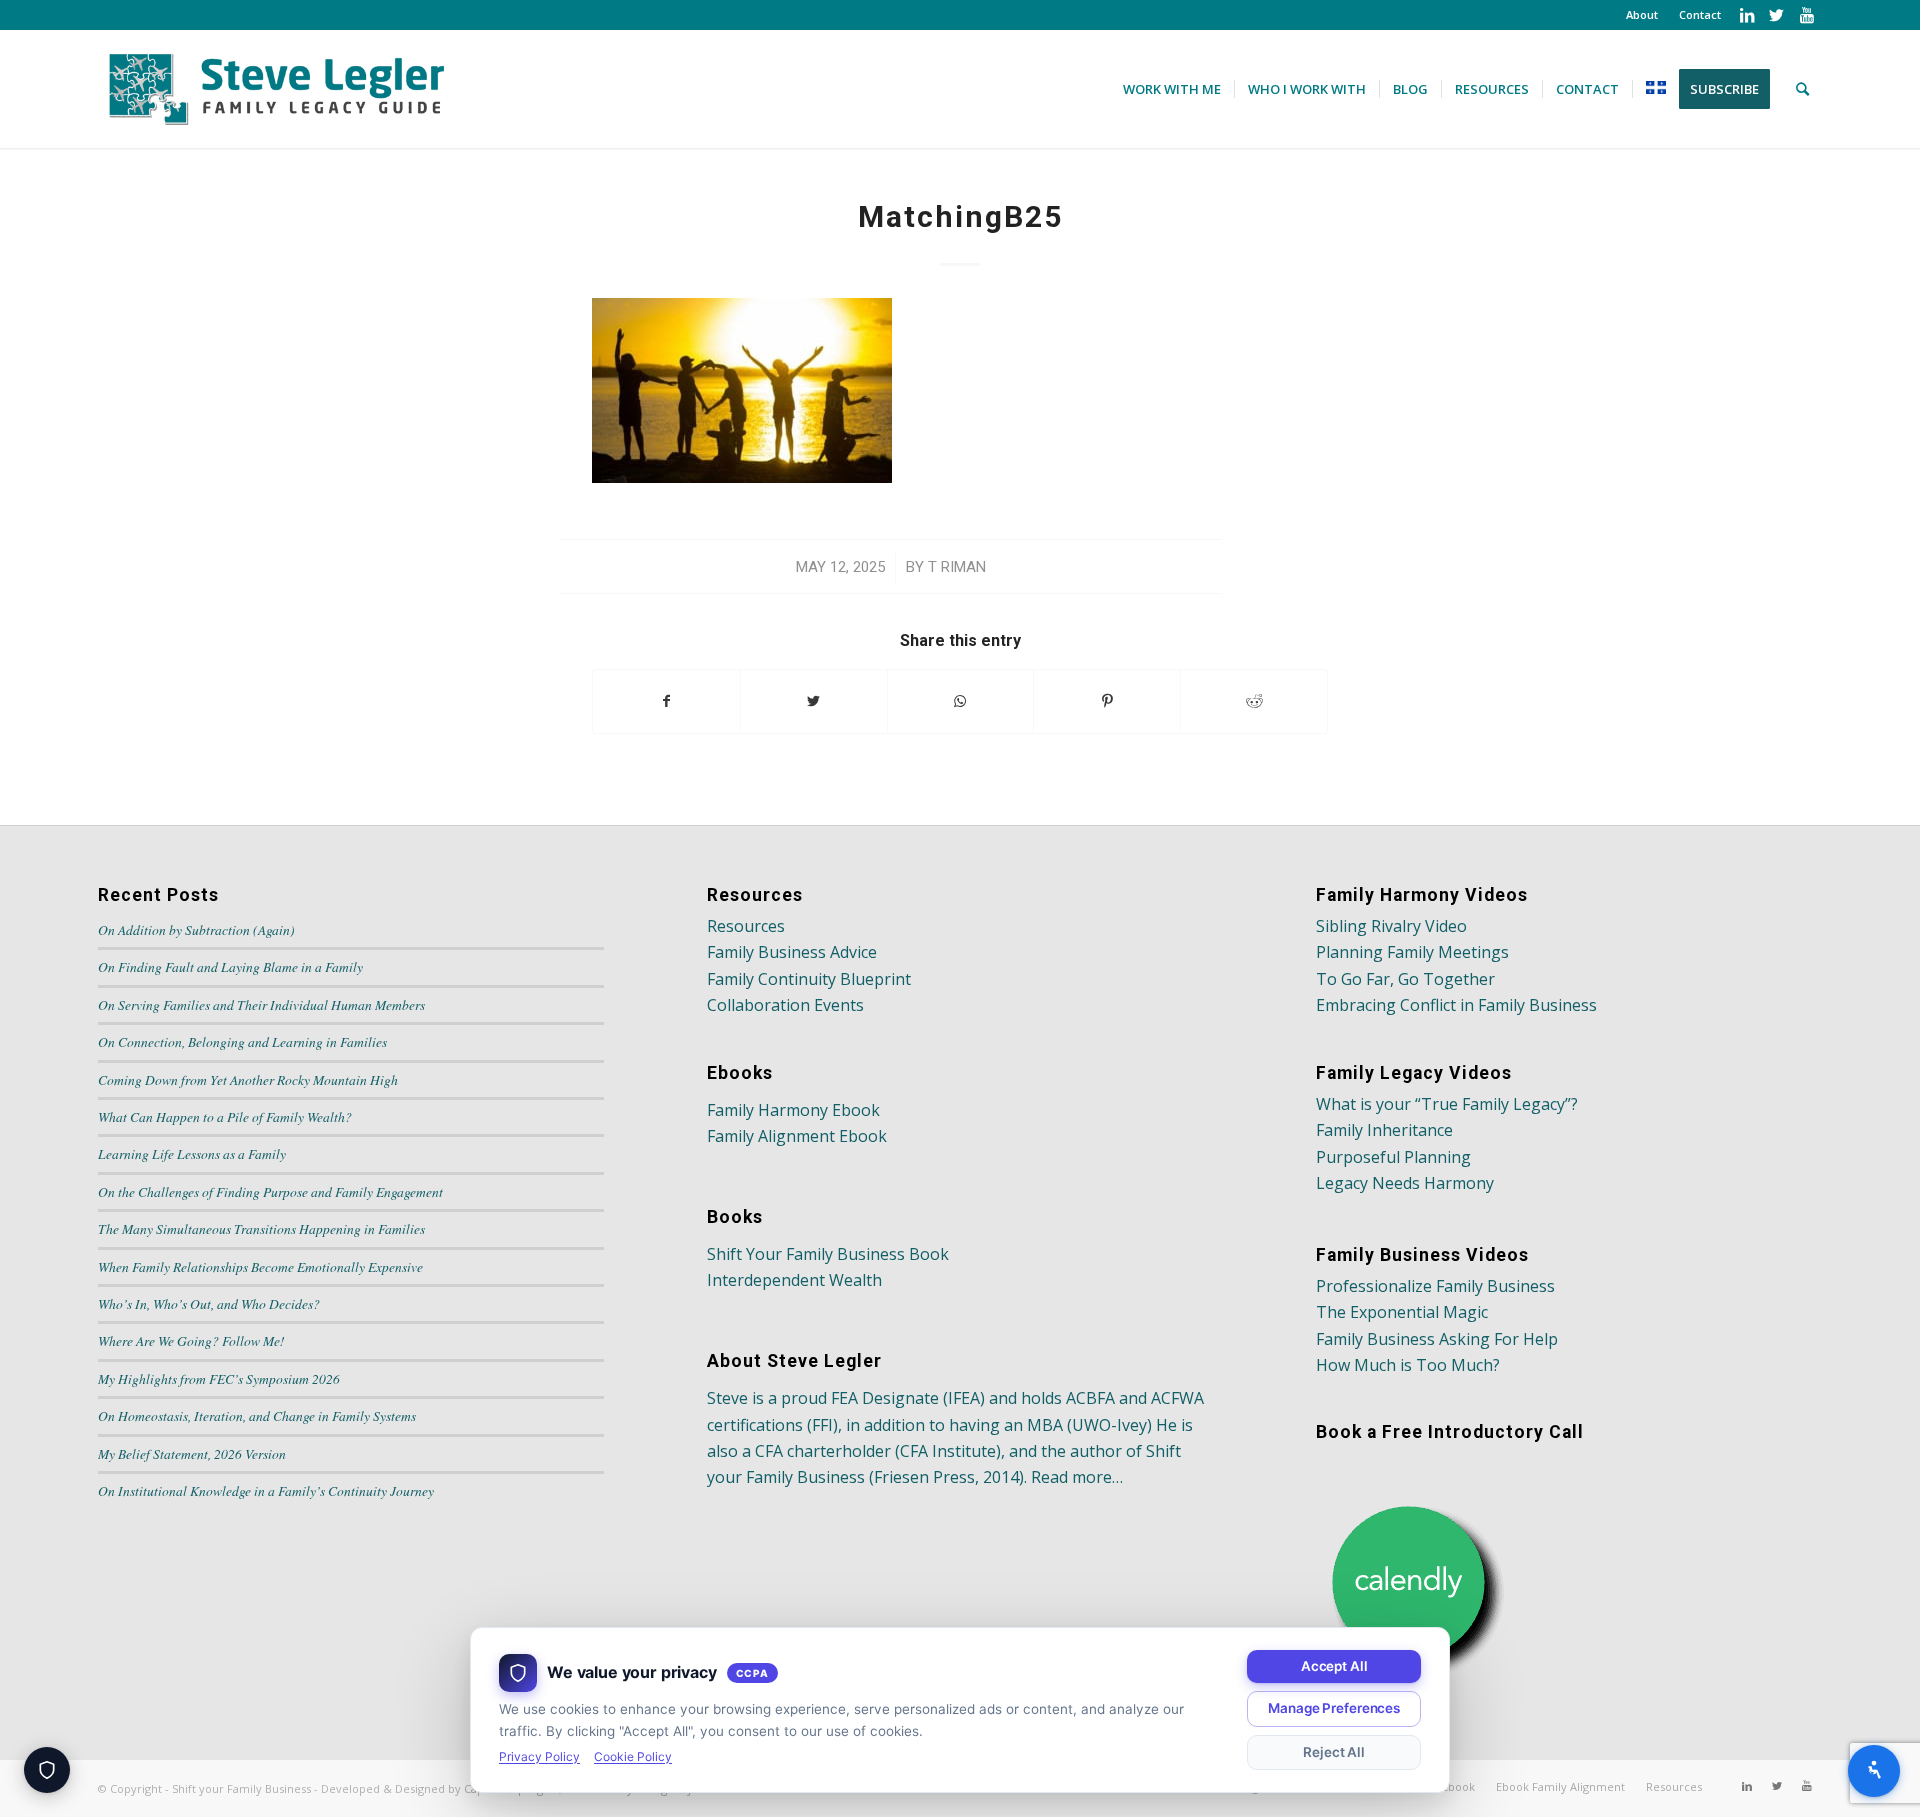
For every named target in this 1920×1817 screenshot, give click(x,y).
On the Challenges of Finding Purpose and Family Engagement (270, 1191)
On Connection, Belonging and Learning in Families (242, 1041)
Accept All (1334, 1666)
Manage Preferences (1334, 1708)
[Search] (1802, 89)
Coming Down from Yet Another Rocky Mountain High (248, 1079)
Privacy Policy (539, 1756)
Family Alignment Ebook (797, 1136)
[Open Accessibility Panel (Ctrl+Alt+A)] (1874, 1771)
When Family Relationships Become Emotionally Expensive (260, 1266)
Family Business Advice (792, 952)
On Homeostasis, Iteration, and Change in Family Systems (257, 1415)
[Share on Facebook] (666, 701)
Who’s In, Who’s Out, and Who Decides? (209, 1303)
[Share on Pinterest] (1107, 701)
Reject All (1334, 1752)
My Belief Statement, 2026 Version (192, 1453)
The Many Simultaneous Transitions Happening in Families (261, 1228)
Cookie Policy (633, 1756)
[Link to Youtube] (1807, 15)
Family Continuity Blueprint (809, 979)
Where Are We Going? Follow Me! (191, 1340)
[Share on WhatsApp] (961, 701)
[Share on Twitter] (814, 701)
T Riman (957, 567)
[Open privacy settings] (47, 1770)
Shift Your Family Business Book (828, 1254)
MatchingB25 (960, 216)
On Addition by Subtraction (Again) (196, 929)
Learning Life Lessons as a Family (192, 1153)
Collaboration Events (785, 1005)
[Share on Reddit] (1254, 701)
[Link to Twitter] (1776, 15)
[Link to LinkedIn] (1746, 15)
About (1642, 14)
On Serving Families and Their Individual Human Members (261, 1004)
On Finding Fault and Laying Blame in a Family (230, 966)
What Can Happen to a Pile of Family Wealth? (225, 1116)
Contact (1700, 14)
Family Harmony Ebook (793, 1110)
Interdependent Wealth (794, 1280)
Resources (746, 926)
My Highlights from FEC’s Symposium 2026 (219, 1378)
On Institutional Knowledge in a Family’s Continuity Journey (266, 1490)
